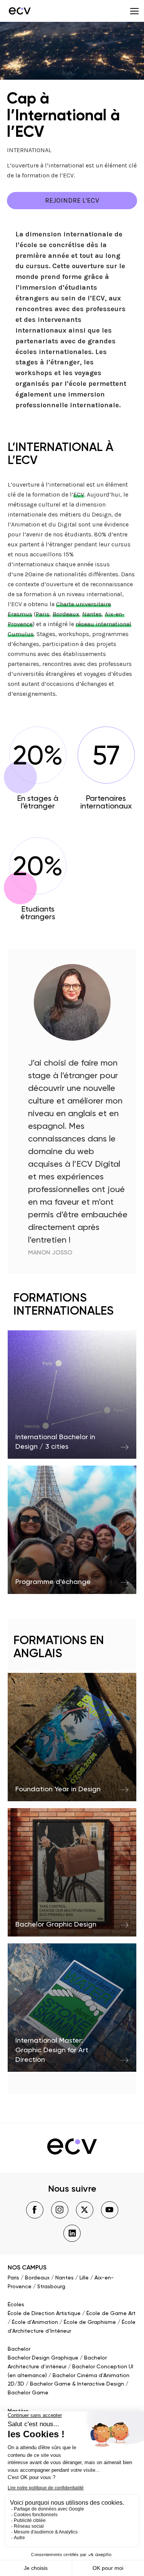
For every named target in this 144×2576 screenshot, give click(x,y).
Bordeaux (66, 614)
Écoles (16, 2305)
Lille (84, 2278)
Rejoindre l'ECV (72, 200)
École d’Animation (35, 2322)
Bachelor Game (28, 2393)
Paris (43, 614)
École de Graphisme (90, 2322)
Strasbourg (51, 2287)
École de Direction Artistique (44, 2314)
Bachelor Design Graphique (43, 2358)
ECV (79, 494)
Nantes (92, 614)
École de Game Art (111, 2314)
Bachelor (19, 2349)
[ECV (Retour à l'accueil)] (19, 11)
